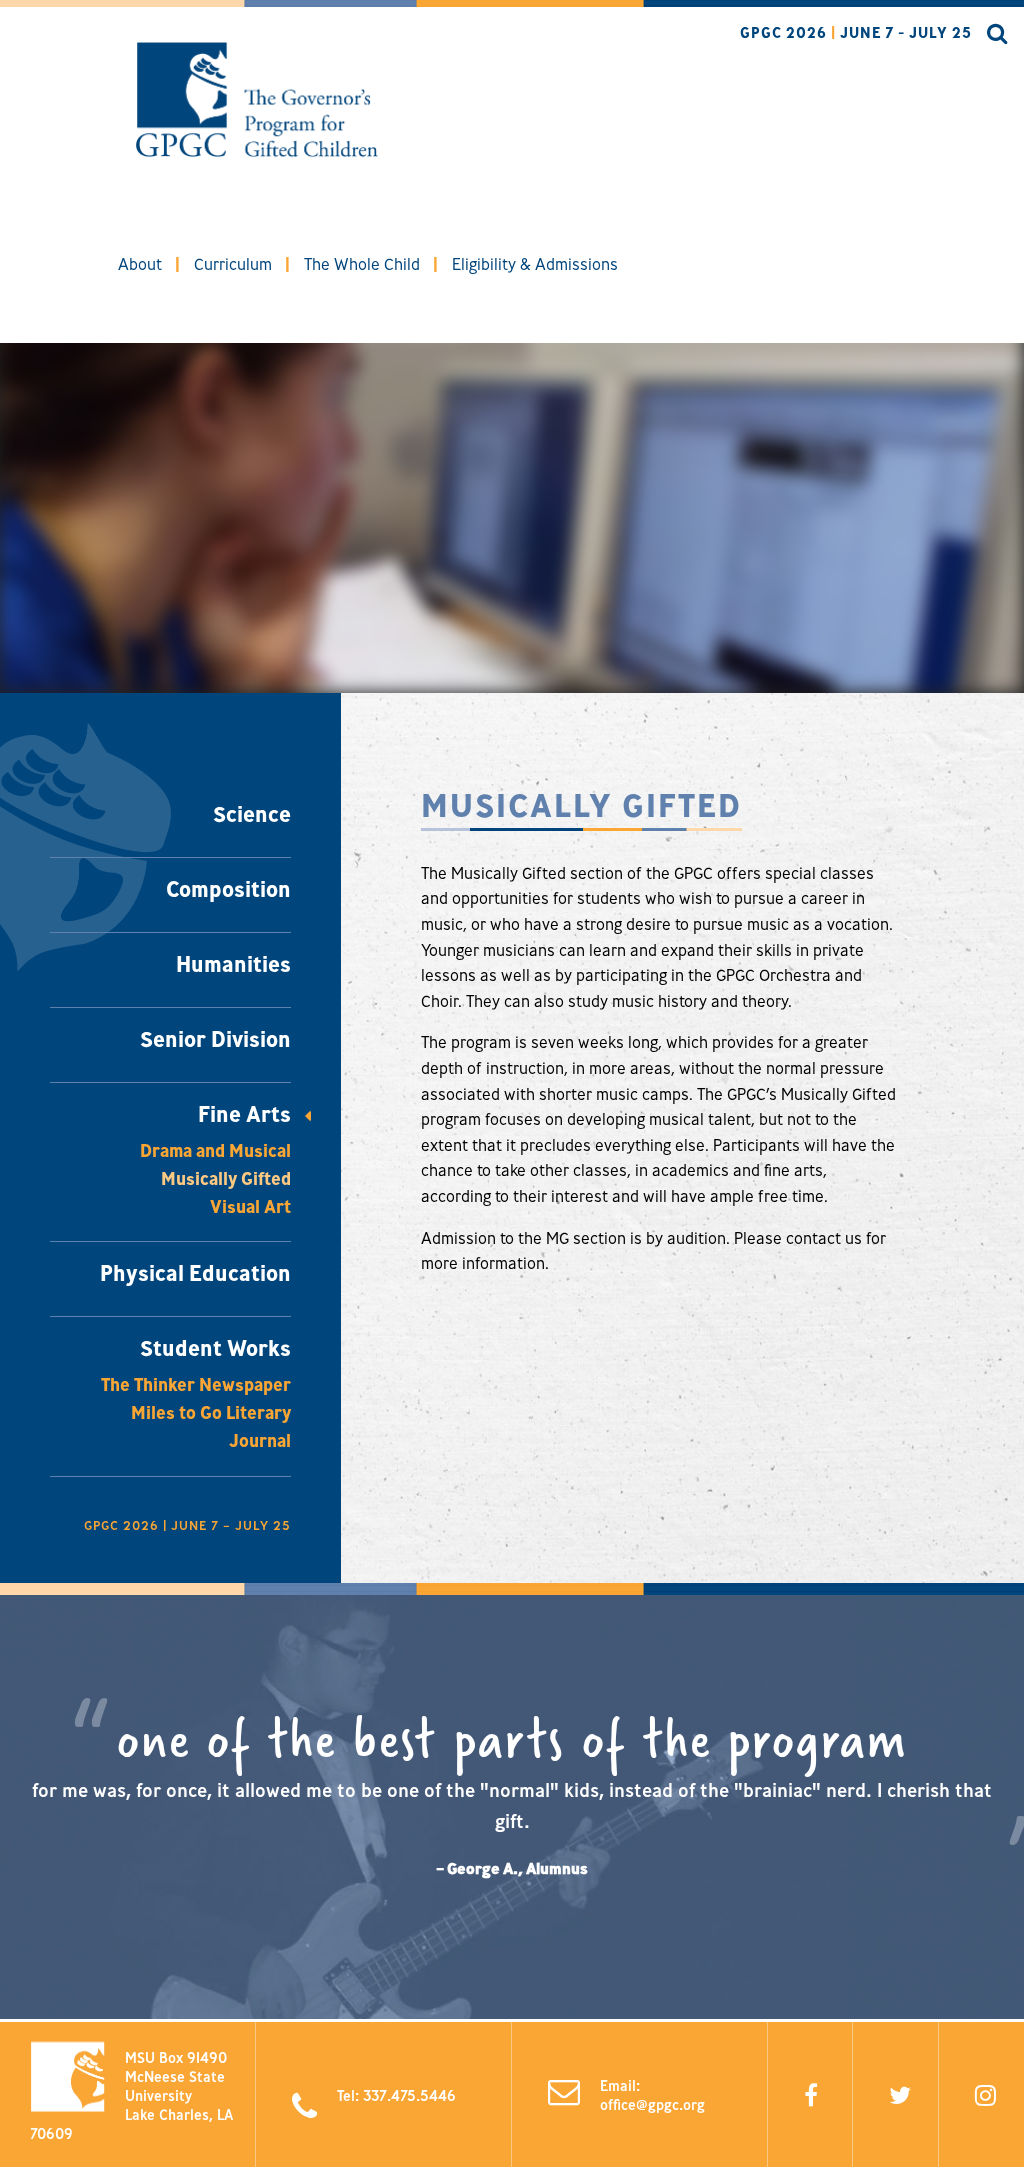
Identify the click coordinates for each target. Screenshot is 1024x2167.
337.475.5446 (409, 2094)
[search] (990, 35)
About (140, 264)
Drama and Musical (215, 1150)
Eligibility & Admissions (535, 264)
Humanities (233, 964)
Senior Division (215, 1039)
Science (252, 814)
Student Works (215, 1348)
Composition (228, 889)
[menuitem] (140, 264)
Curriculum (233, 264)
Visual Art (250, 1206)
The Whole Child (362, 264)
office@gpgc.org (652, 2104)
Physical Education (195, 1273)
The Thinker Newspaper (196, 1384)
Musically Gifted (226, 1178)
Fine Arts (244, 1114)
